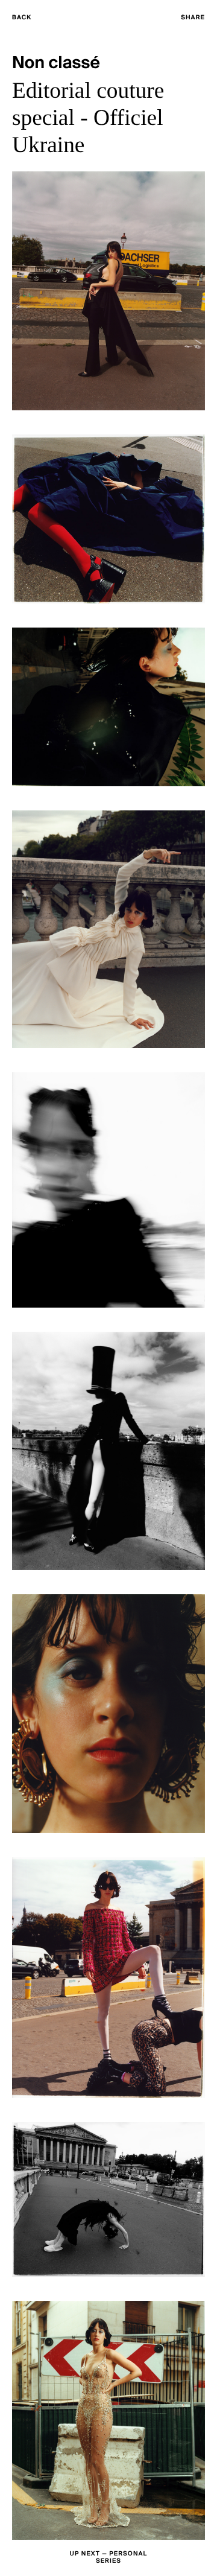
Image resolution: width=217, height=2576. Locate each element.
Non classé (56, 64)
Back (22, 18)
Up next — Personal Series (109, 2558)
